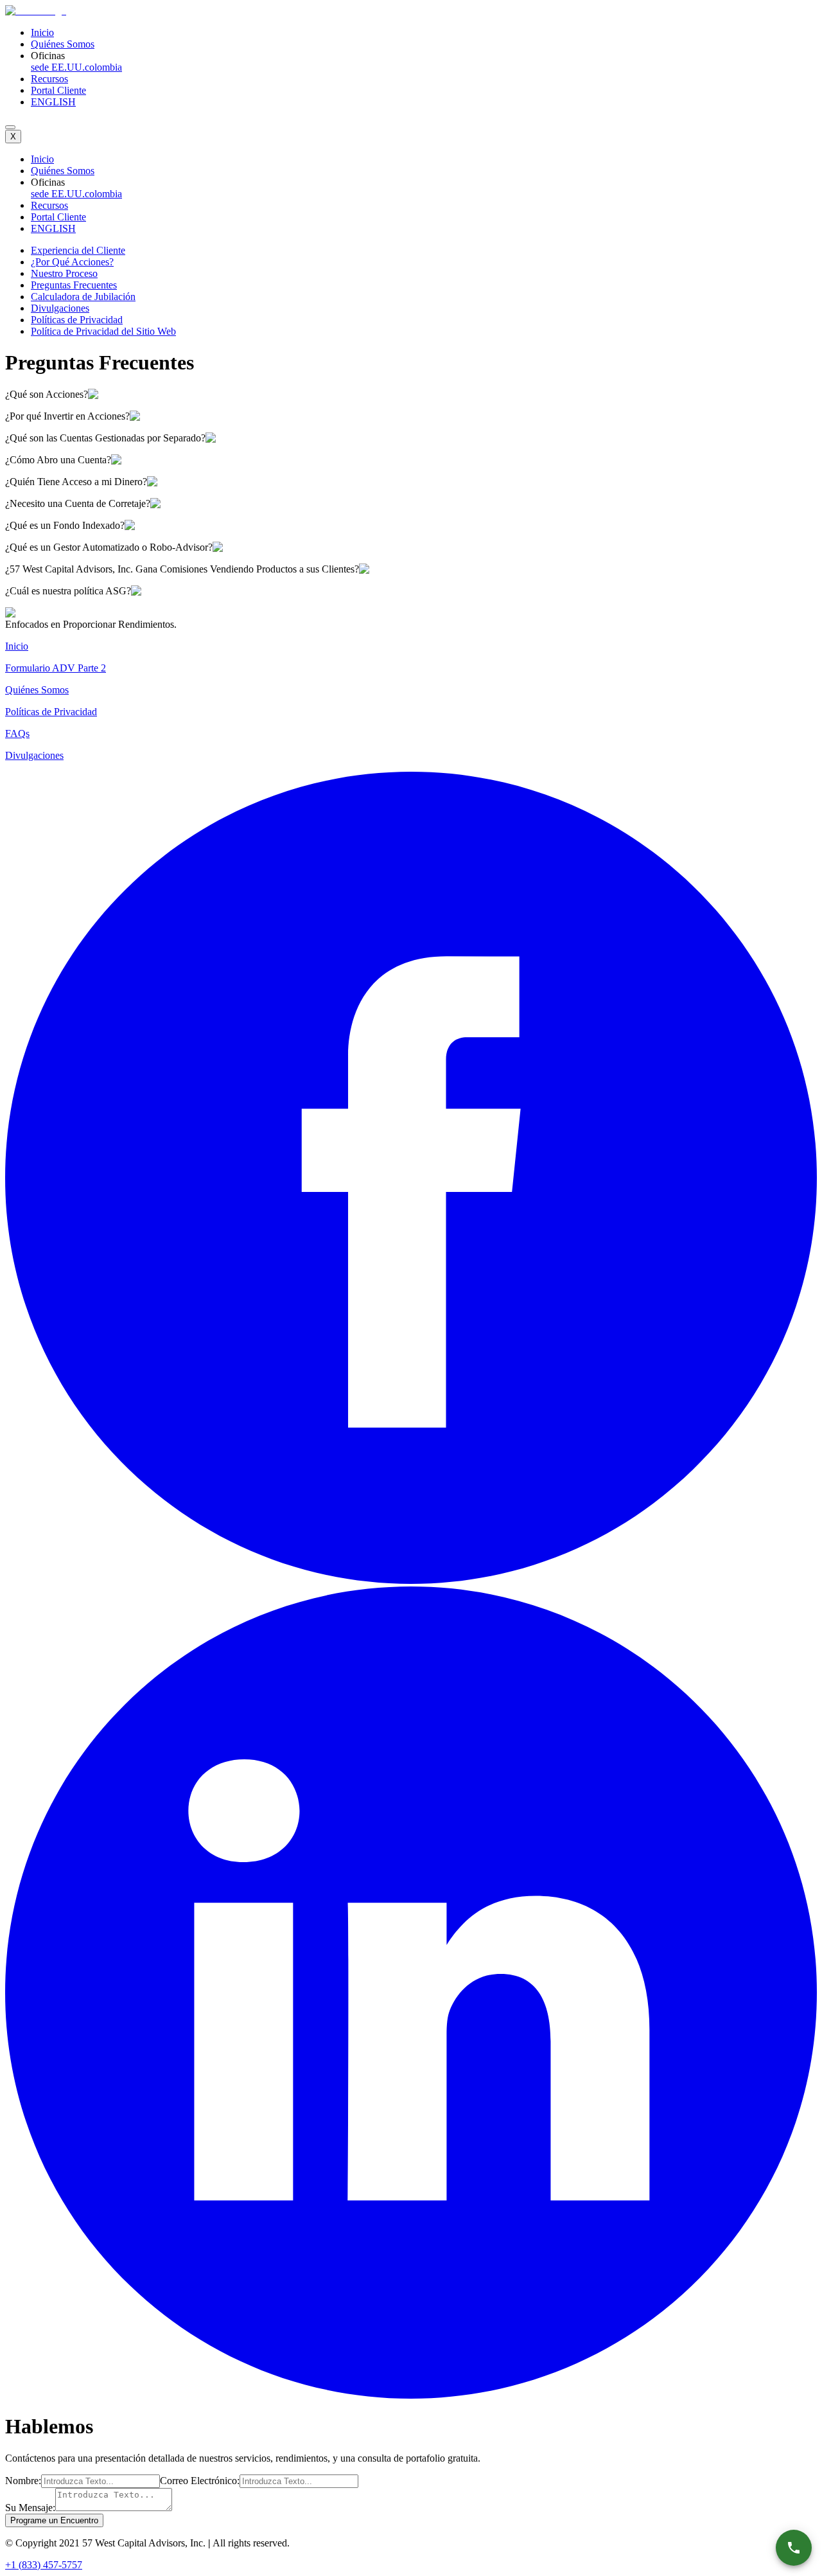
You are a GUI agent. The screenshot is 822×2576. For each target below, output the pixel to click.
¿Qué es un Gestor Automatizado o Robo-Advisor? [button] (109, 547)
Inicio (42, 32)
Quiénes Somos (63, 44)
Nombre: (23, 2481)
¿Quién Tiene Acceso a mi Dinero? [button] (76, 482)
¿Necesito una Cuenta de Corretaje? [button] (78, 503)
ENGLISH (53, 102)
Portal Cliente (58, 90)
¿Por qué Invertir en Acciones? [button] (67, 416)
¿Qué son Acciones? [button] (47, 394)
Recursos (49, 79)
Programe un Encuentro (54, 2520)
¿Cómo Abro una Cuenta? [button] (58, 460)
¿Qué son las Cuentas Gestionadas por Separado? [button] (105, 438)
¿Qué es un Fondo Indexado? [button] (65, 525)
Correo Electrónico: (200, 2481)
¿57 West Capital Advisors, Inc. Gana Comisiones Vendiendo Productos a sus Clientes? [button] (182, 569)
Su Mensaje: (30, 2508)
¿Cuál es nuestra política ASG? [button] (68, 591)
